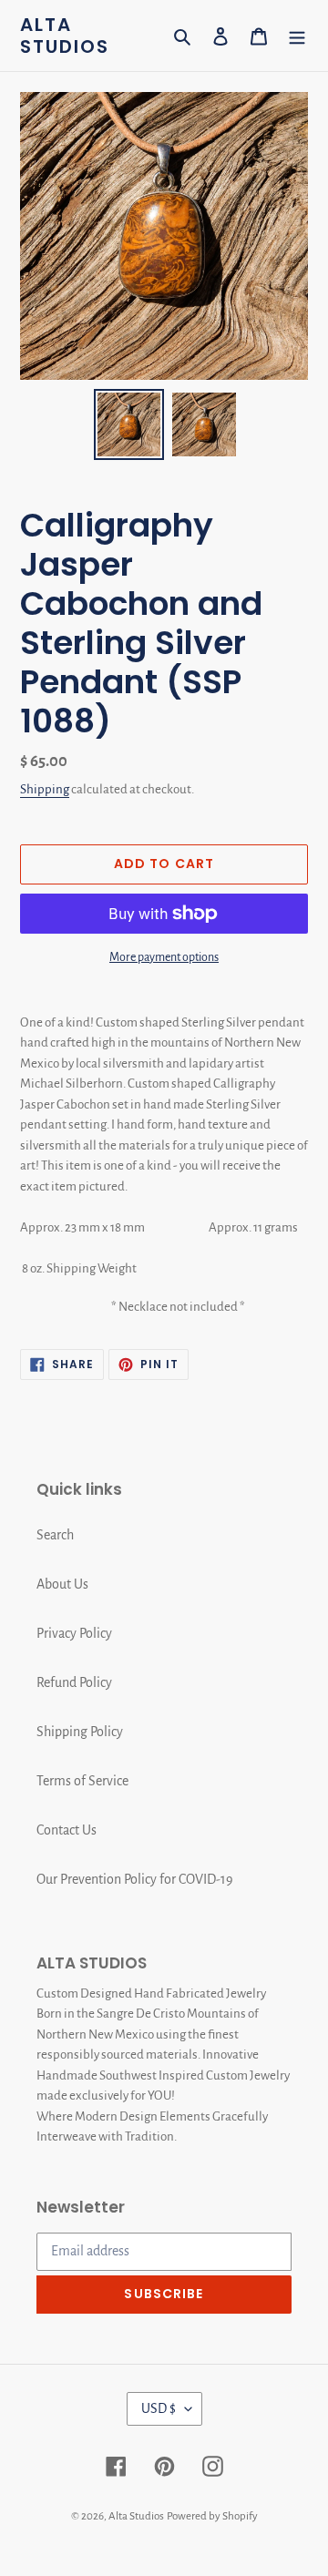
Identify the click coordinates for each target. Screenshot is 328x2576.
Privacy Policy (74, 1633)
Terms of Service (82, 1781)
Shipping (45, 789)
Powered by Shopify (212, 2516)
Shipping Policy (80, 1732)
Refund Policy (74, 1682)
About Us (62, 1584)
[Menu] (297, 36)
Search (55, 1535)
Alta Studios (65, 36)
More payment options (164, 957)
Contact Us (67, 1830)
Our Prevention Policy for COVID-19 (135, 1879)
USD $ (159, 2408)
